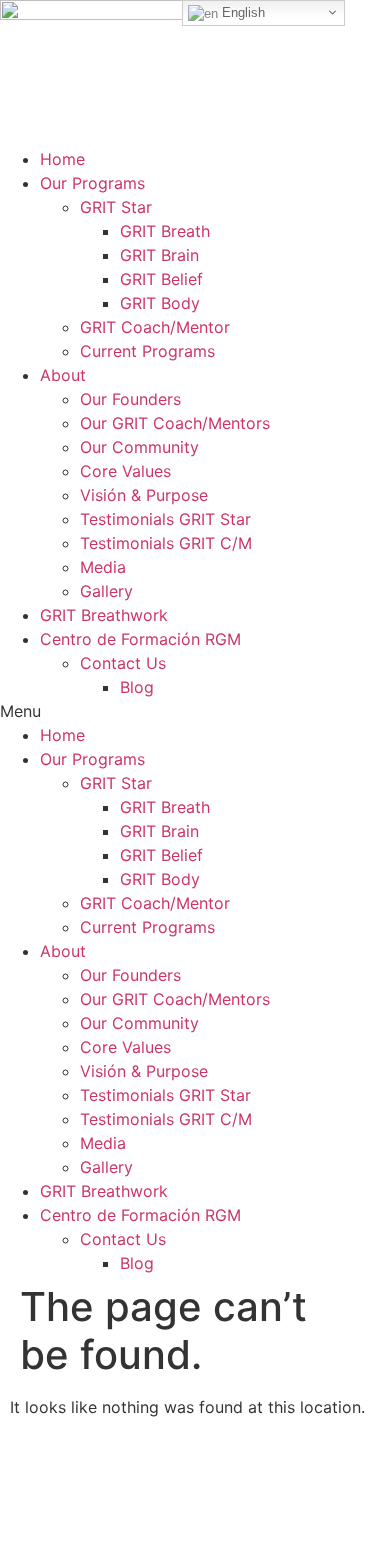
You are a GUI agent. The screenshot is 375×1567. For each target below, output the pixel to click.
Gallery (106, 591)
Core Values (125, 471)
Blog (137, 687)
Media (103, 567)
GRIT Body (160, 303)
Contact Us (123, 663)
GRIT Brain (159, 255)
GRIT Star (116, 207)
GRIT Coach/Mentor (155, 327)
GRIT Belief (161, 279)
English (241, 12)
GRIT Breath (165, 231)
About (63, 375)
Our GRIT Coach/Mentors (175, 423)
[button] (187, 711)
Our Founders (130, 399)
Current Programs (147, 351)
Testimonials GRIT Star (165, 519)
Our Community (139, 447)
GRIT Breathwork (104, 615)
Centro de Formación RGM (140, 639)
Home (62, 159)
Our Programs (92, 183)
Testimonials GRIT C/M (166, 543)
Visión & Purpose (144, 495)
